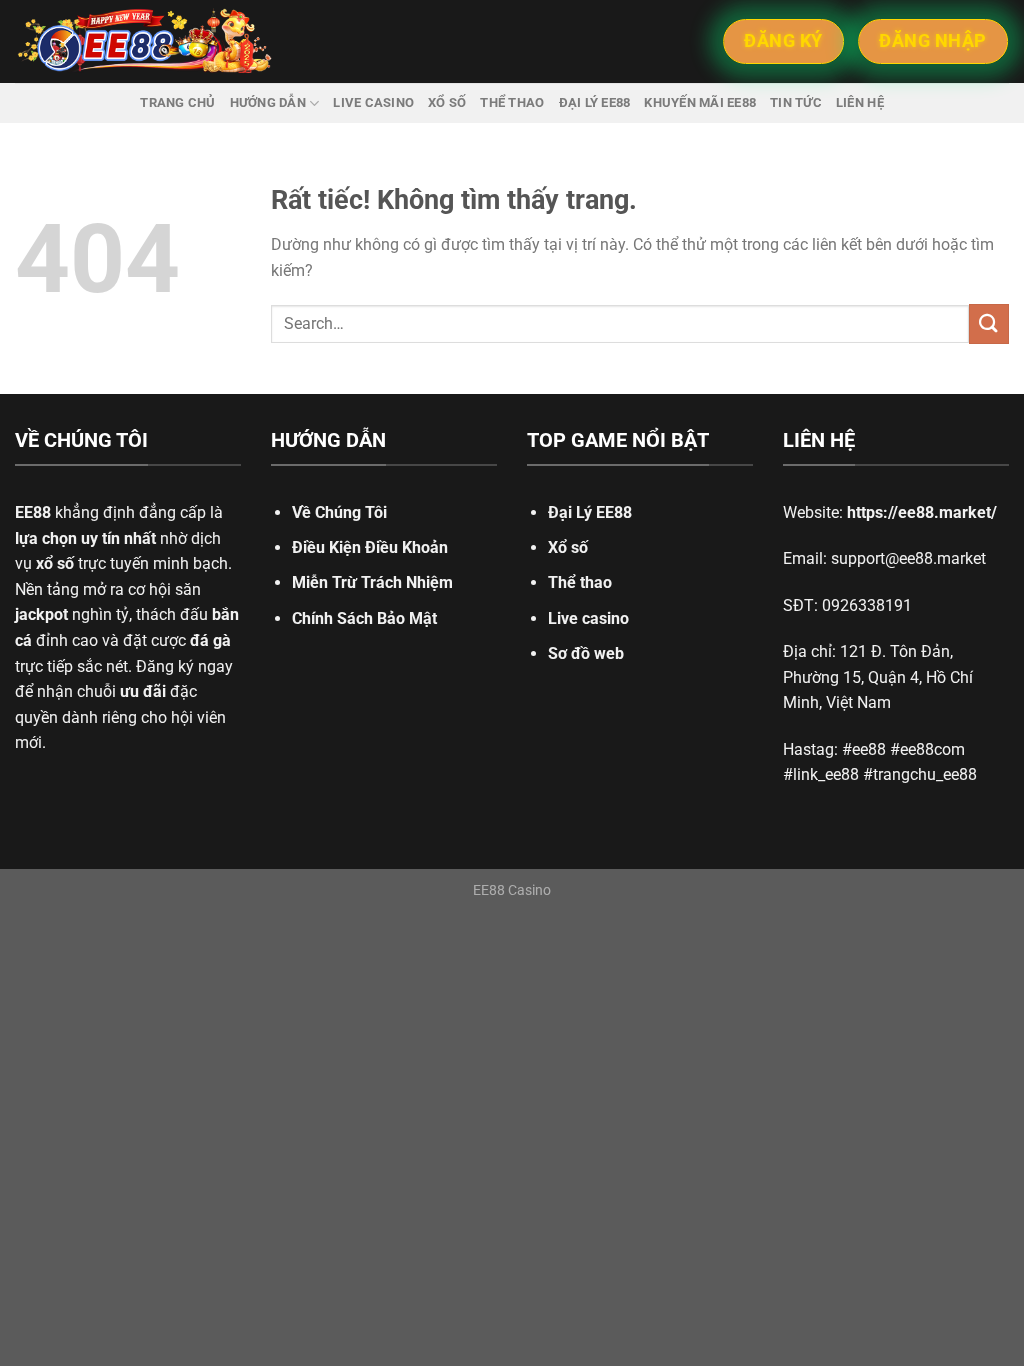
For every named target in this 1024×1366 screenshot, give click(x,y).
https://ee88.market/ (922, 512)
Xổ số (447, 102)
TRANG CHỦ (177, 102)
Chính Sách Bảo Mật (364, 618)
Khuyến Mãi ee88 (700, 102)
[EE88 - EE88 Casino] (145, 41)
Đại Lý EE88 (590, 512)
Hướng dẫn (268, 102)
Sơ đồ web (586, 653)
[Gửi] (989, 323)
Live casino (373, 102)
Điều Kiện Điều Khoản (370, 547)
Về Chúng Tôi (339, 512)
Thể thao (512, 102)
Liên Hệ (860, 102)
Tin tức (796, 102)
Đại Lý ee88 (595, 102)
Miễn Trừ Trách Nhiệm (372, 582)
